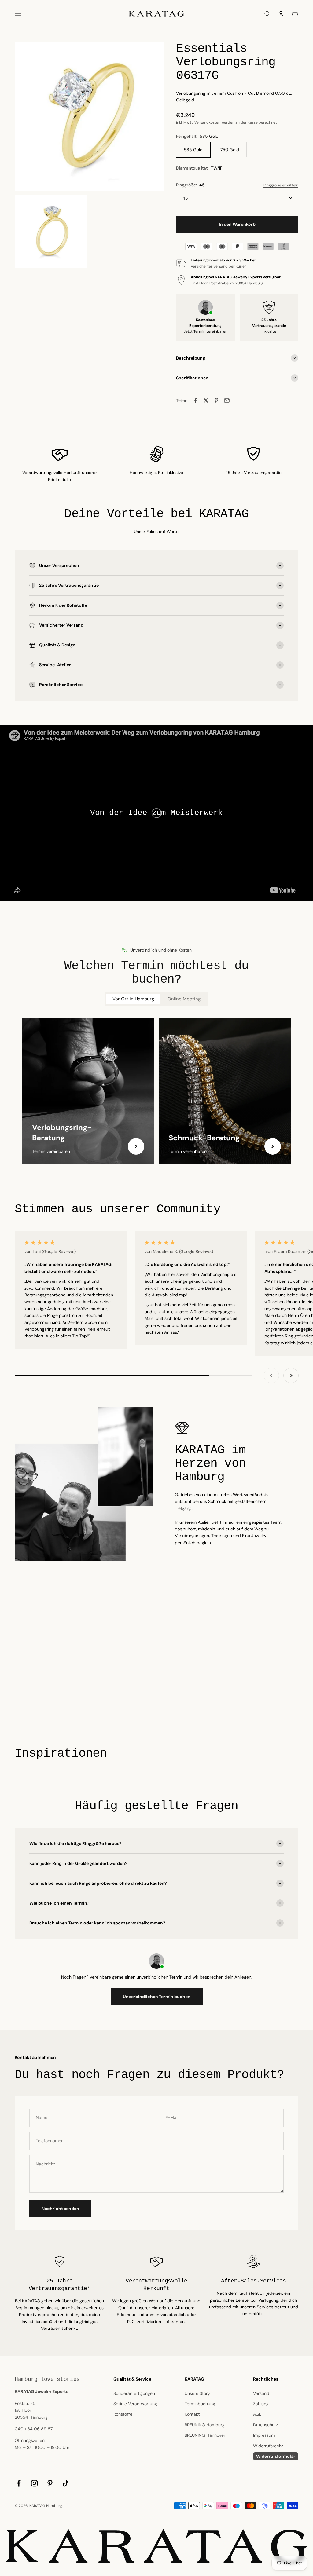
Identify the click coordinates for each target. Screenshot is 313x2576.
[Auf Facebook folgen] (19, 2483)
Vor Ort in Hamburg (133, 999)
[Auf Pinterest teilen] (216, 400)
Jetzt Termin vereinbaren (206, 331)
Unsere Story (197, 2393)
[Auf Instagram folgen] (34, 2483)
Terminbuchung (200, 2404)
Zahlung (261, 2404)
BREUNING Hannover (205, 2435)
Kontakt (192, 2414)
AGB (257, 2414)
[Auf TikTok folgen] (66, 2483)
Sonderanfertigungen (134, 2393)
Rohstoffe (123, 2414)
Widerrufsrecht (268, 2446)
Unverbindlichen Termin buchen (157, 1997)
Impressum (264, 2435)
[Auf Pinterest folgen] (50, 2483)
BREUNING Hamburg (205, 2425)
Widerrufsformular (276, 2456)
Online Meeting (184, 999)
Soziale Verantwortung (135, 2404)
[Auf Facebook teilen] (196, 400)
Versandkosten (207, 122)
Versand (261, 2393)
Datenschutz (265, 2425)
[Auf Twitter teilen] (206, 400)
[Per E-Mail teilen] (227, 400)
